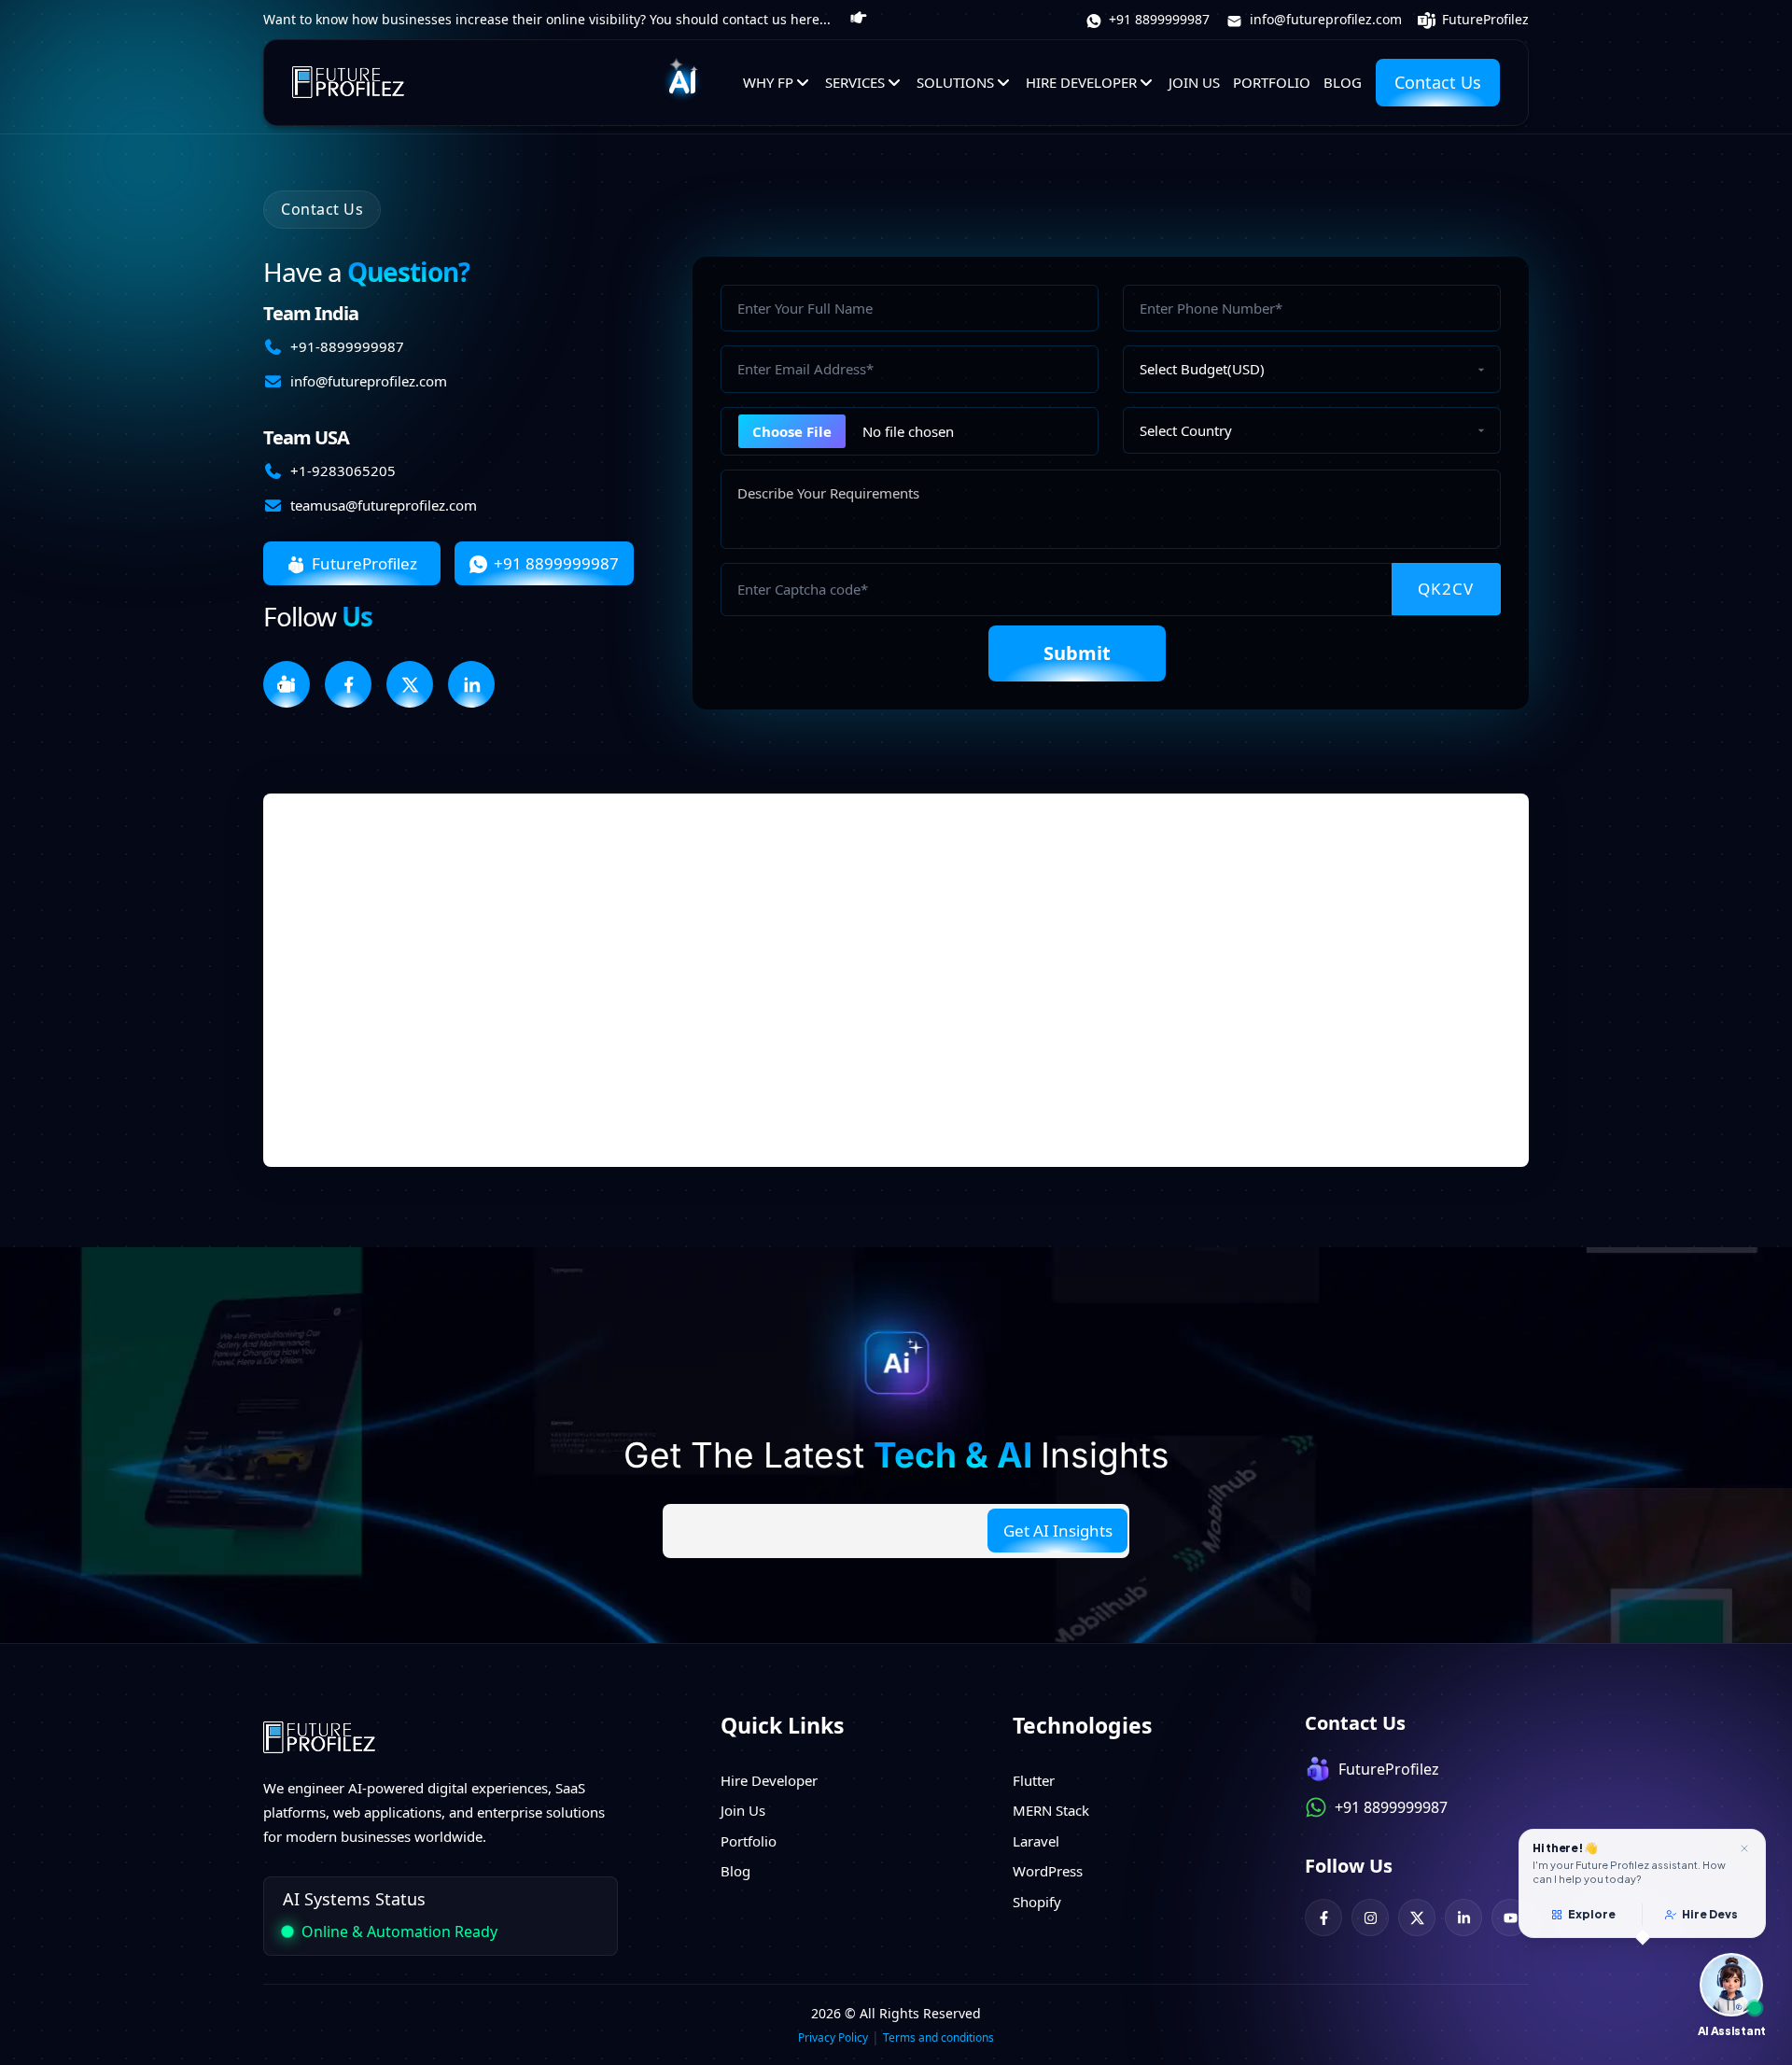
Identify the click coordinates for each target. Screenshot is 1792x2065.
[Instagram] (1370, 1917)
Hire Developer (1081, 82)
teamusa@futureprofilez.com (384, 505)
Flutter (1034, 1780)
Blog (1343, 82)
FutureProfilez (1484, 19)
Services (855, 82)
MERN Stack (1051, 1810)
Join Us (1194, 82)
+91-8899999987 (347, 346)
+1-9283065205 (343, 471)
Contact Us (1438, 82)
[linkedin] (471, 684)
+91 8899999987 (1157, 19)
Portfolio (1272, 82)
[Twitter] (1417, 1917)
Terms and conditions (938, 2037)
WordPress (1048, 1871)
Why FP (768, 82)
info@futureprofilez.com (1324, 19)
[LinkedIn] (1463, 1917)
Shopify (1037, 1902)
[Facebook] (1323, 1917)
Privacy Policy (833, 2037)
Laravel (1036, 1841)
